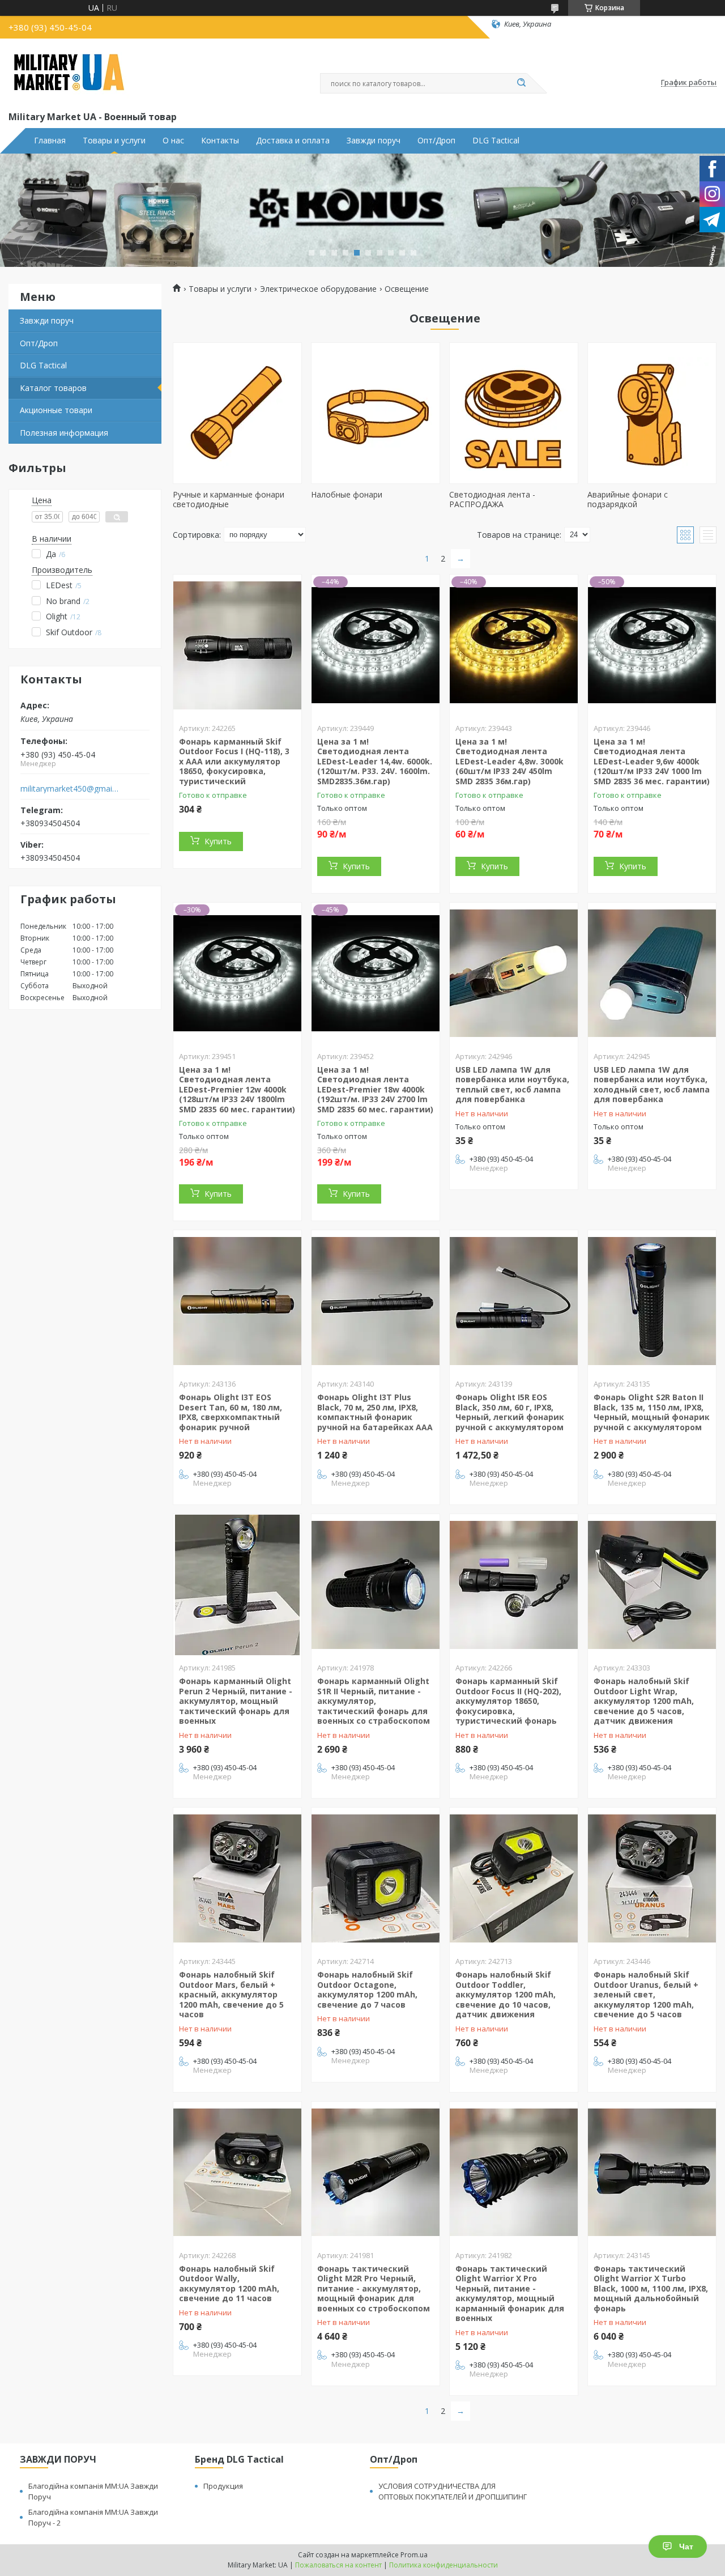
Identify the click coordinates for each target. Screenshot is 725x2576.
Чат (686, 2547)
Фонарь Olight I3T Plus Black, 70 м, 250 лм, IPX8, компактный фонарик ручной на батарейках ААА (375, 1412)
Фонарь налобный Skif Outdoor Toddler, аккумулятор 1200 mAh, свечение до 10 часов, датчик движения (506, 1994)
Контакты (220, 141)
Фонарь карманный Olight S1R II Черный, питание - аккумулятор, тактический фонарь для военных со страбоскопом (374, 1701)
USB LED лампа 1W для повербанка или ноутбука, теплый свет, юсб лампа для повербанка (512, 1085)
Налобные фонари (347, 494)
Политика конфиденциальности (443, 2565)
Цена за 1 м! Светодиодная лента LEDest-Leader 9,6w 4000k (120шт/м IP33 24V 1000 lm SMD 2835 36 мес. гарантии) (652, 761)
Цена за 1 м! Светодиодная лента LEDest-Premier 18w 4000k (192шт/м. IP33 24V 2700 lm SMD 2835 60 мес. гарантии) (375, 1089)
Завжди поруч (374, 141)
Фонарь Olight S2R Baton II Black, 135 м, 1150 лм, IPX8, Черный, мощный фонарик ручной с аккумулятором (652, 1412)
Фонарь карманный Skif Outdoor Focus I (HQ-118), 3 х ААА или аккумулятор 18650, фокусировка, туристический (234, 761)
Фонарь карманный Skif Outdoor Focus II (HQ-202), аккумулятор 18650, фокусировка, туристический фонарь (508, 1701)
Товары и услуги (114, 141)
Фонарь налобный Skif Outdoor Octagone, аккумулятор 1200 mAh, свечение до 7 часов (367, 1990)
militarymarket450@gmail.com (70, 789)
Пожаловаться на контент (338, 2565)
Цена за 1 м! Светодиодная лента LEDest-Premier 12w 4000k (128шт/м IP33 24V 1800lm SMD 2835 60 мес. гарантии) (237, 1089)
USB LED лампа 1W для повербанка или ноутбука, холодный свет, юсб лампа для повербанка (652, 1085)
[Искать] (521, 83)
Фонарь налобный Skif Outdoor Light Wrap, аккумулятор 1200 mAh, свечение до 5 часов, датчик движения (644, 1701)
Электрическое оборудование (318, 289)
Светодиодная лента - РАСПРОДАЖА (492, 500)
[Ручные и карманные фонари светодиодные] (237, 413)
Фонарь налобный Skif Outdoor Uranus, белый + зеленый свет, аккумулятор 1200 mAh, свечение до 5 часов (646, 1994)
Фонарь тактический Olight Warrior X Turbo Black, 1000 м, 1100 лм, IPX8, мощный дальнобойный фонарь (651, 2288)
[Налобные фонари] (376, 413)
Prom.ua (414, 2555)
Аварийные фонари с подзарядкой (628, 500)
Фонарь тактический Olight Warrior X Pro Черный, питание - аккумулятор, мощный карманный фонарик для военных (510, 2294)
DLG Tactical (496, 141)
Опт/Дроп (436, 141)
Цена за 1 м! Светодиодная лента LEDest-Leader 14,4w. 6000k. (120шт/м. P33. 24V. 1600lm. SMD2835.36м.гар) (375, 761)
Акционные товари (56, 410)
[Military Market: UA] (69, 73)
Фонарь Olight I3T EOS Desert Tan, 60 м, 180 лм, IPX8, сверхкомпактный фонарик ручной (231, 1412)
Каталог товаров (53, 388)
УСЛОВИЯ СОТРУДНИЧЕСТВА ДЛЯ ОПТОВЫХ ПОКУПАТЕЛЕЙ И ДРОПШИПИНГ (453, 2491)
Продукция (223, 2486)
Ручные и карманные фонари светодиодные (229, 500)
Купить (218, 841)
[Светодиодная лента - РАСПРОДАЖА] (514, 413)
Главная (50, 141)
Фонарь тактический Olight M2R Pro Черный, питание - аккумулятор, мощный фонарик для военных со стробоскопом (374, 2288)
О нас (173, 141)
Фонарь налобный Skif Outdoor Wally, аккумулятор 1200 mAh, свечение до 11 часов (229, 2284)
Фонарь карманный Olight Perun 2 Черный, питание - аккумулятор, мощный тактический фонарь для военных (236, 1701)
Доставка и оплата (293, 141)
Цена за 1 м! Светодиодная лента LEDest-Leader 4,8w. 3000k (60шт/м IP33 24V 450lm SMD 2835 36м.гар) (509, 761)
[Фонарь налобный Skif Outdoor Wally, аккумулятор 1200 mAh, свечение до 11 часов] (237, 2173)
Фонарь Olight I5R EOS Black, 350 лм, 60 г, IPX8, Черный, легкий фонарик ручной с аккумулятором (510, 1412)
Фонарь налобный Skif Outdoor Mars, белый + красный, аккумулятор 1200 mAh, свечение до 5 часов (231, 1994)
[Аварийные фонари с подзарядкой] (652, 413)
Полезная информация (64, 433)
